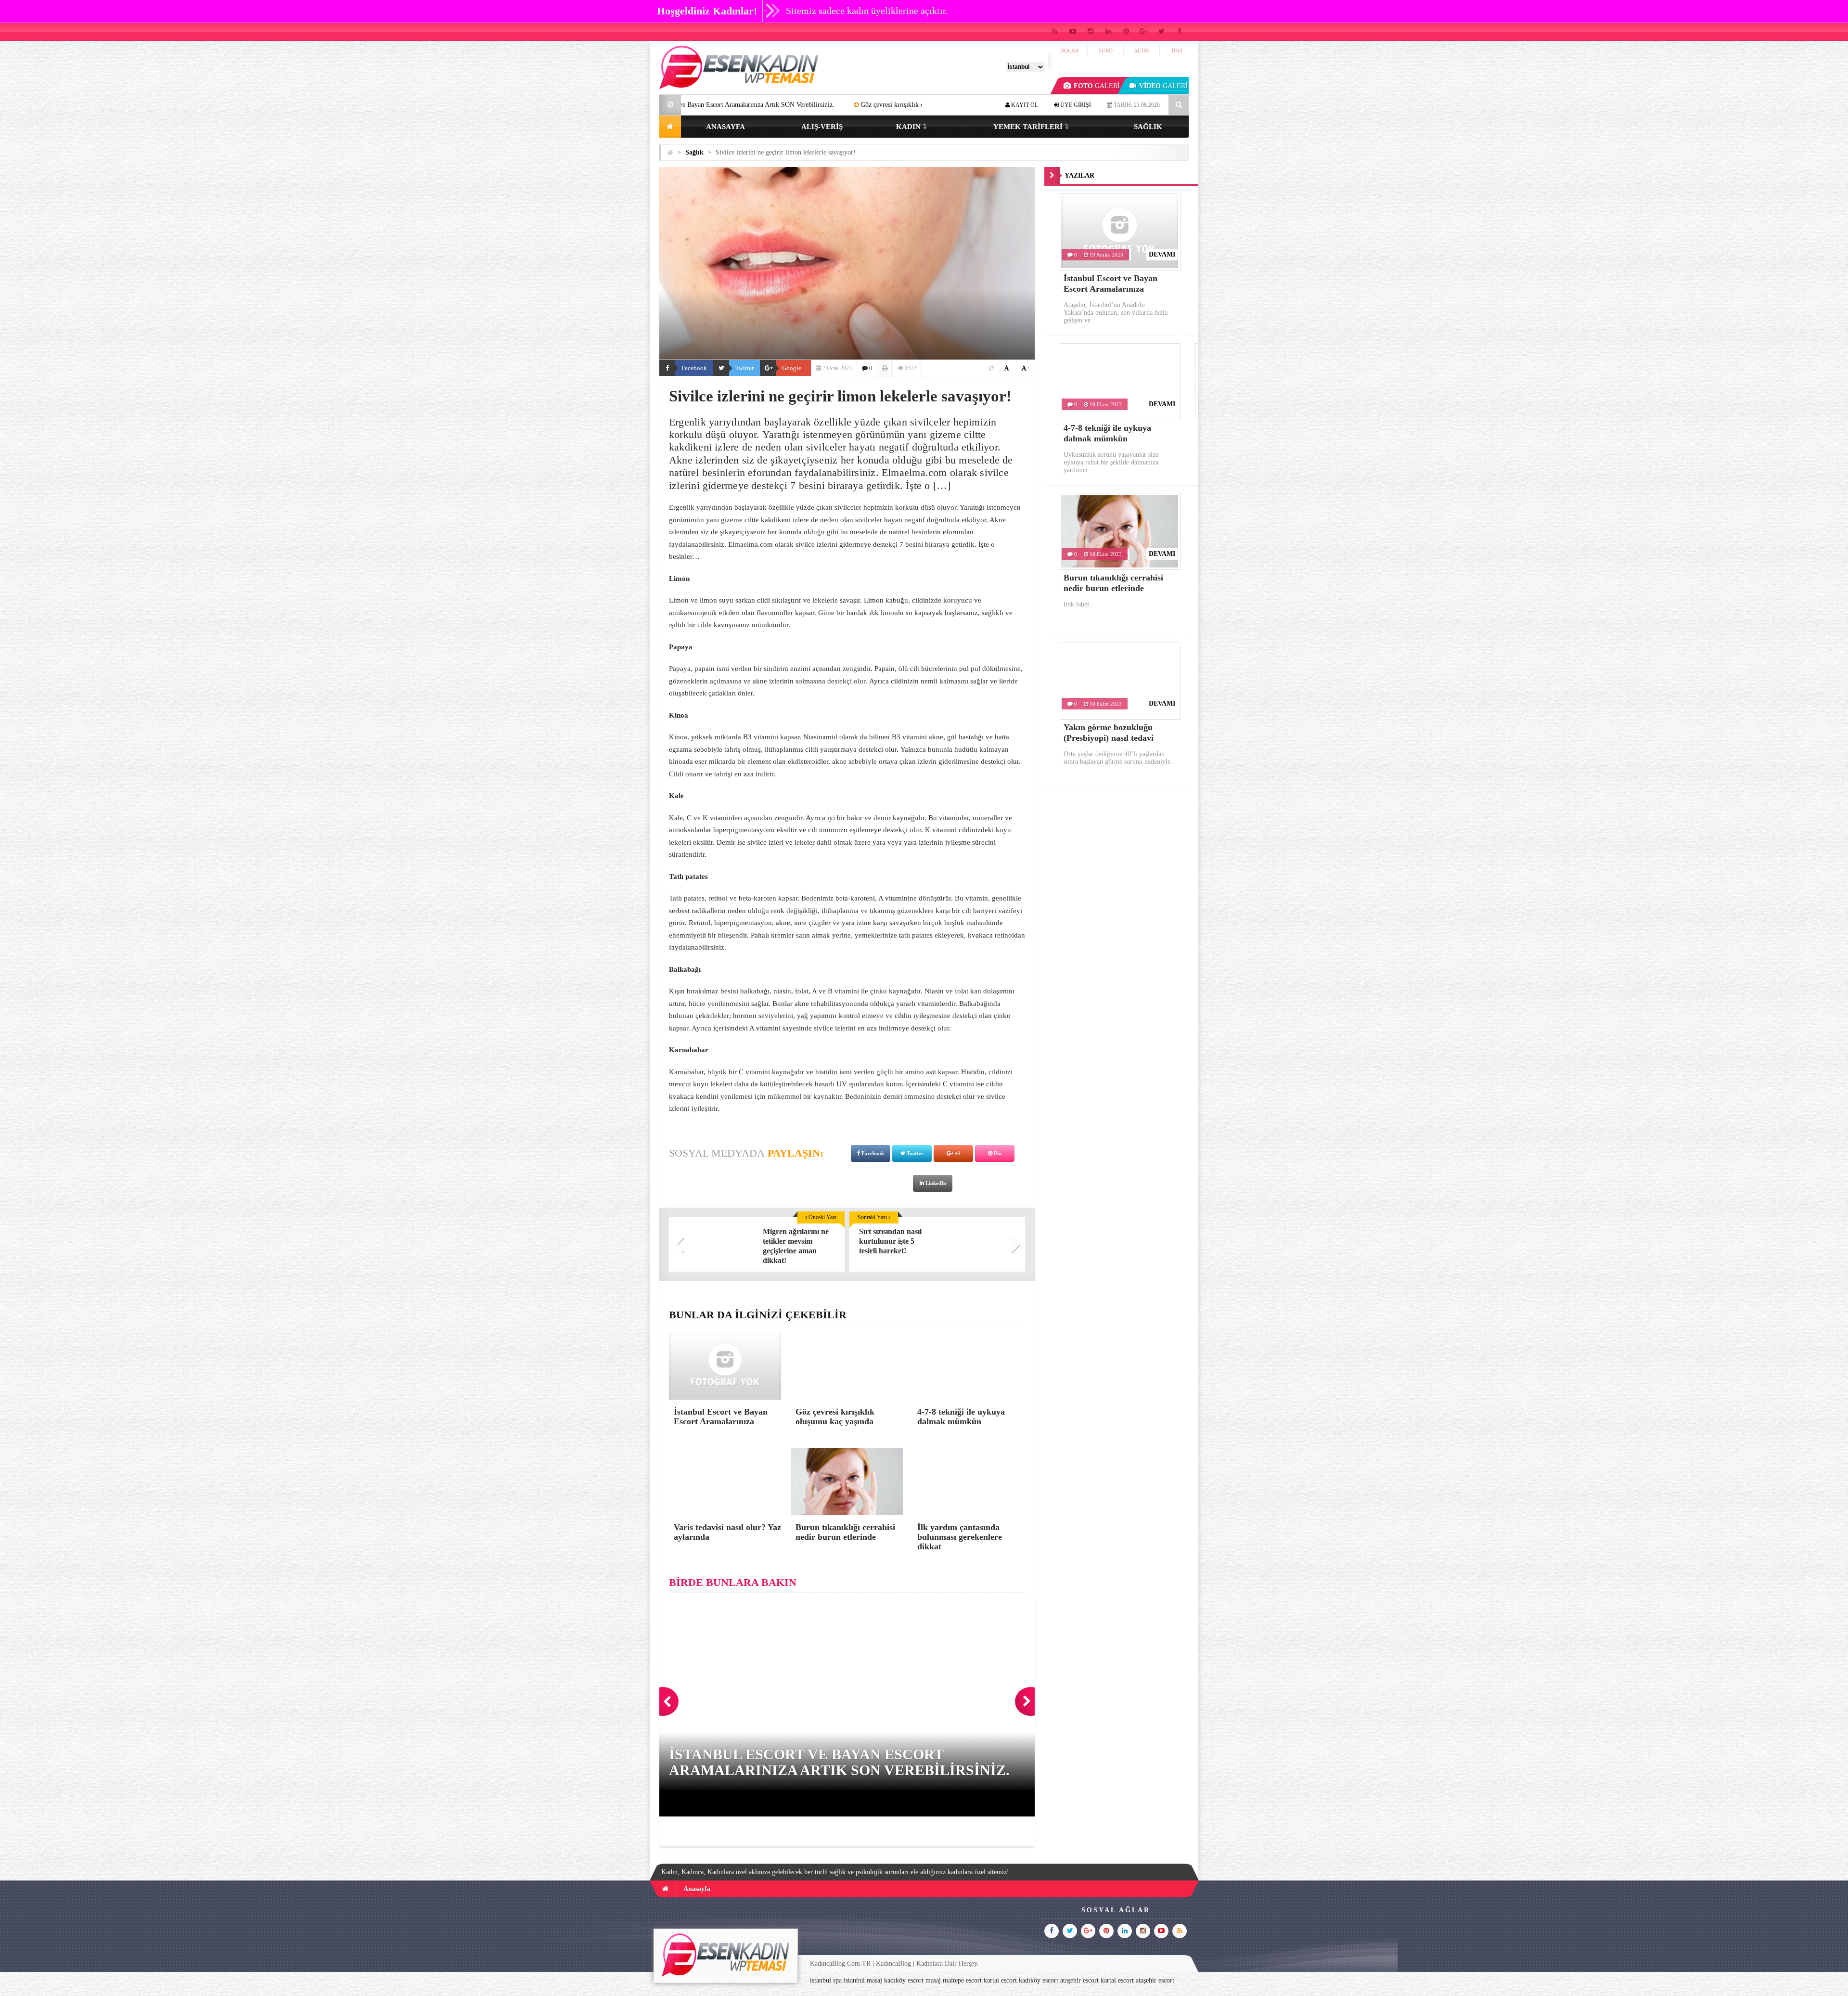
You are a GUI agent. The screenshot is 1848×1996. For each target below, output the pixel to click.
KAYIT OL (1024, 105)
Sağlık (1148, 127)
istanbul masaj (863, 1980)
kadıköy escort (904, 1980)
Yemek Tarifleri (1028, 127)
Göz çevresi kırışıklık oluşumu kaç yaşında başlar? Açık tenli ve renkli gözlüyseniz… (761, 105)
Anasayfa (725, 127)
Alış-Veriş (822, 127)
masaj (933, 1980)
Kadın (908, 127)
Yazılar (1079, 175)
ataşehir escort (1079, 1980)
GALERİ (1097, 86)
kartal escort (1000, 1980)
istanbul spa (826, 1980)
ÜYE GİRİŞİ (1075, 105)
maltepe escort (962, 1980)
